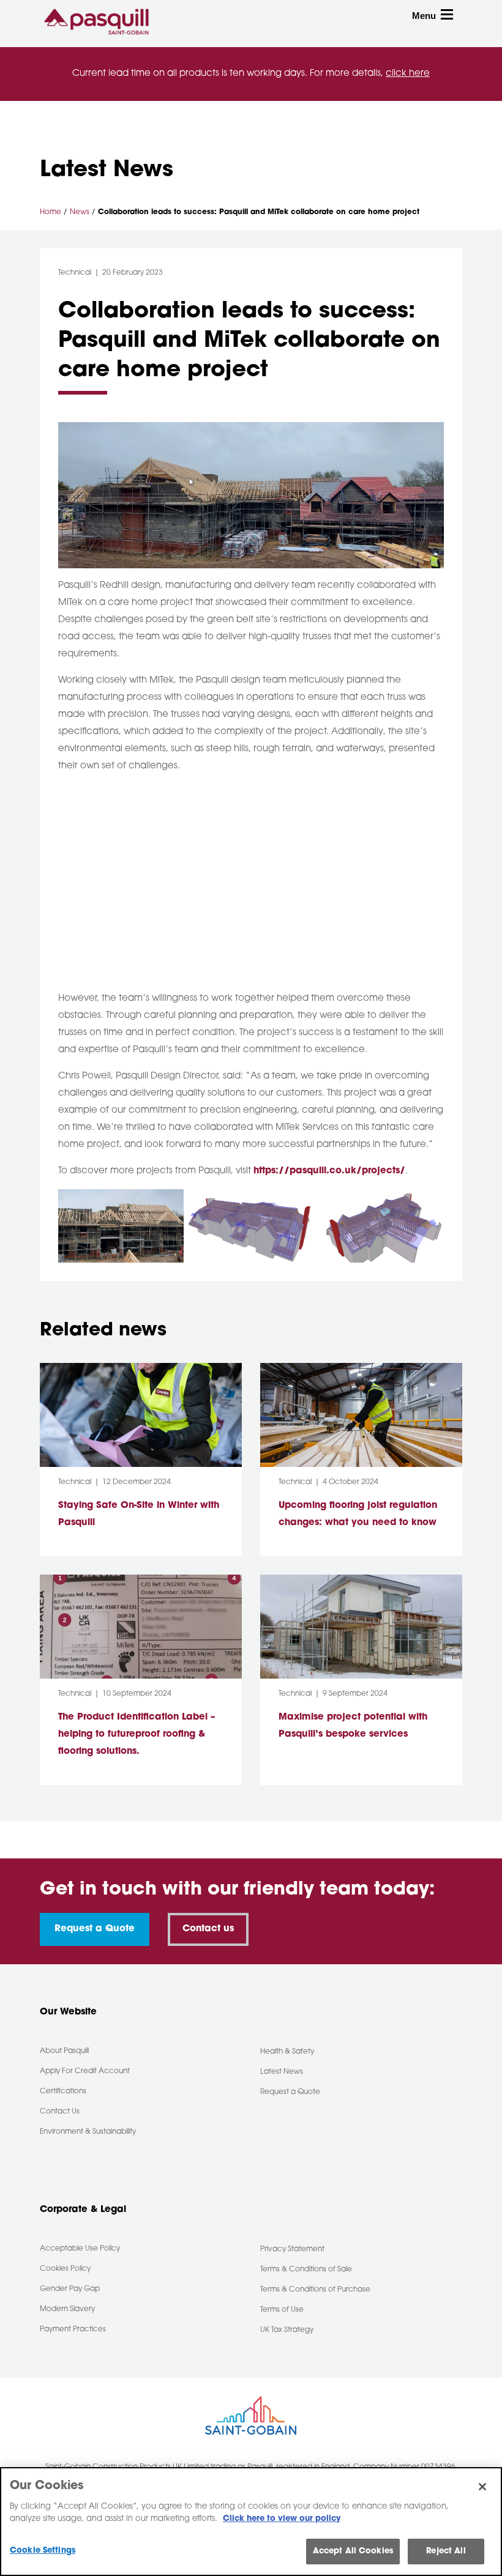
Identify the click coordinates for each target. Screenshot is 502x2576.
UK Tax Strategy (287, 2330)
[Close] (482, 2487)
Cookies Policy (65, 2269)
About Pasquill (64, 2051)
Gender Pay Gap (70, 2289)
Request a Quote (95, 1929)
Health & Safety (287, 2052)
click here (408, 74)
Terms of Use (282, 2310)
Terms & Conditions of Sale (306, 2270)
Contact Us (60, 2112)
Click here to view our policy (282, 2519)
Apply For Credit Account (85, 2071)
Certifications (63, 2092)
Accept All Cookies (353, 2551)
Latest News (282, 2072)
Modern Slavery (67, 2309)
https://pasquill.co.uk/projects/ (329, 1171)
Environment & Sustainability (88, 2132)
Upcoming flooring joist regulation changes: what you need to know (358, 1514)
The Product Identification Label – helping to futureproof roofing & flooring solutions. (137, 1735)
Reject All (446, 2551)
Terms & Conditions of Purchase (315, 2290)
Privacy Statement (292, 2249)
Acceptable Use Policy (80, 2249)
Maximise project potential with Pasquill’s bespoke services (353, 1726)
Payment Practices (73, 2329)
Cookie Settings (43, 2551)
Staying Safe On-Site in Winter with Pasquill (139, 1514)
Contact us (208, 1929)
